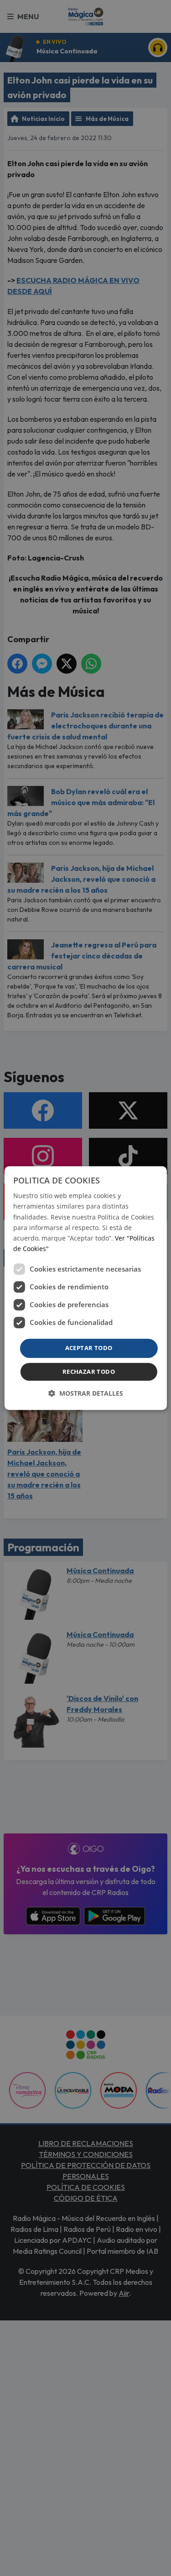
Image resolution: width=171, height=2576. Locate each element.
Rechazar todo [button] (89, 1372)
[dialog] (85, 1288)
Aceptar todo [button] (89, 1348)
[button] (86, 1393)
